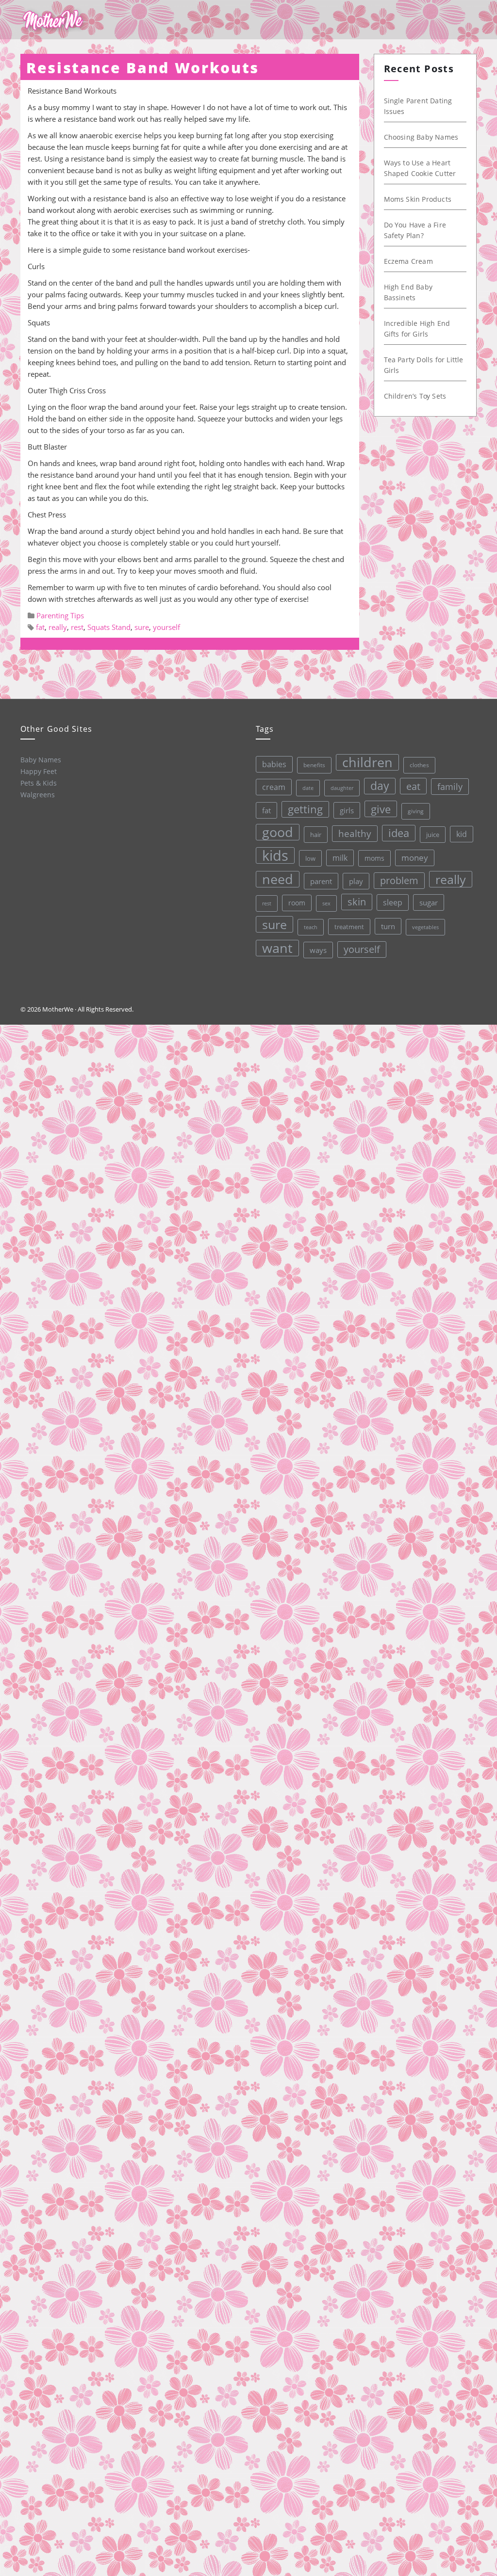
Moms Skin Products (418, 199)
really (58, 627)
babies (274, 764)
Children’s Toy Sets (415, 396)
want (277, 948)
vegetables (425, 927)
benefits (314, 765)
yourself (166, 627)
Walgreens (38, 795)
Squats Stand (109, 627)
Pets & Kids (39, 783)
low (310, 858)
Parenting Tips (60, 615)
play (356, 881)
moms (374, 858)
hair (316, 835)
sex (326, 903)
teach (311, 927)
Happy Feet (39, 771)
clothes (419, 765)
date (308, 788)
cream (274, 787)
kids (275, 855)
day (380, 786)
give (381, 809)
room (297, 903)
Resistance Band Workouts (143, 68)
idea (399, 833)
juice (433, 835)
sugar (429, 902)
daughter (342, 788)
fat (40, 627)
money (415, 858)
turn (388, 926)
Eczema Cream (408, 261)
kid (462, 834)
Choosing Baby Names (421, 137)
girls (347, 810)
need (278, 879)
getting (305, 809)
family (450, 786)
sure (142, 627)
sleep (393, 902)
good (278, 832)
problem (399, 880)
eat (413, 786)
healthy (355, 833)
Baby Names (41, 760)
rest (77, 627)
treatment (349, 927)
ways (318, 950)
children (367, 762)
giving (416, 811)
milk (340, 858)
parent (321, 881)
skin (357, 902)
